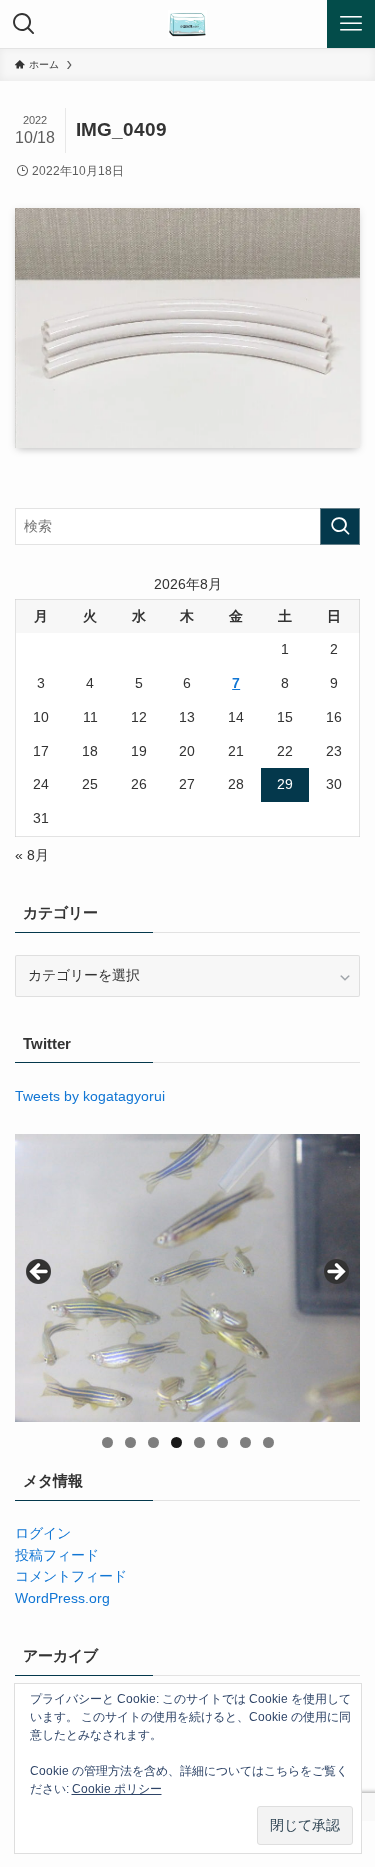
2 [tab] (130, 1442)
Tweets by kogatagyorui (90, 1096)
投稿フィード (57, 1555)
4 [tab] (176, 1442)
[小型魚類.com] (188, 24)
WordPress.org (62, 1598)
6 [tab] (222, 1442)
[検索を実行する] (340, 526)
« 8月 (32, 855)
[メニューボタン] (351, 24)
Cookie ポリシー (117, 1789)
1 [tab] (107, 1442)
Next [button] (335, 1273)
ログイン (43, 1533)
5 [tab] (199, 1442)
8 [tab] (268, 1442)
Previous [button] (40, 1273)
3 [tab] (153, 1442)
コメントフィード (71, 1576)
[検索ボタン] (24, 24)
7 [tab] (245, 1442)
